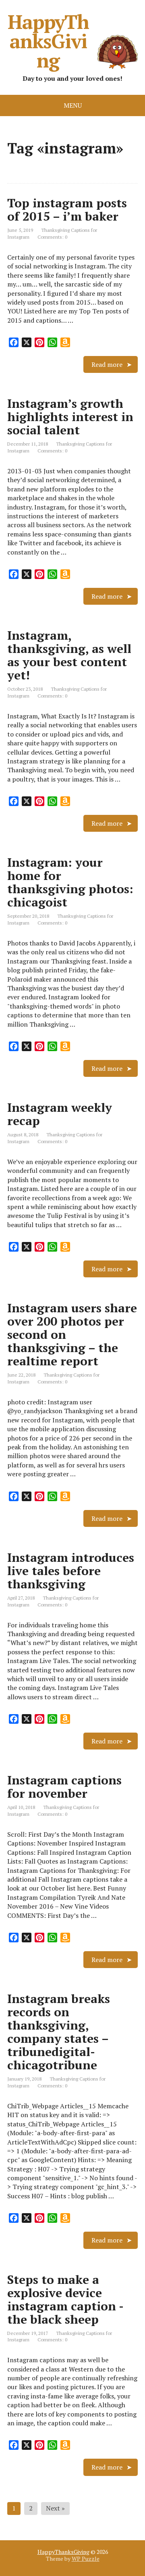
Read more (107, 364)
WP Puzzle (86, 2559)
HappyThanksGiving (48, 41)
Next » (55, 2508)
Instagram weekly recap (60, 1114)
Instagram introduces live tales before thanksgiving (71, 1571)
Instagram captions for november (64, 1787)
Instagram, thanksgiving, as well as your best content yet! (69, 655)
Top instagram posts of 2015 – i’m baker (67, 210)
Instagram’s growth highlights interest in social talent (70, 417)
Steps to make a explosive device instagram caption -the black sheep (65, 2299)
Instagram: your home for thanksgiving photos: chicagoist (70, 882)
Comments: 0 (52, 237)
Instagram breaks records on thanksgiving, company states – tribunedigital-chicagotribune (59, 2032)
